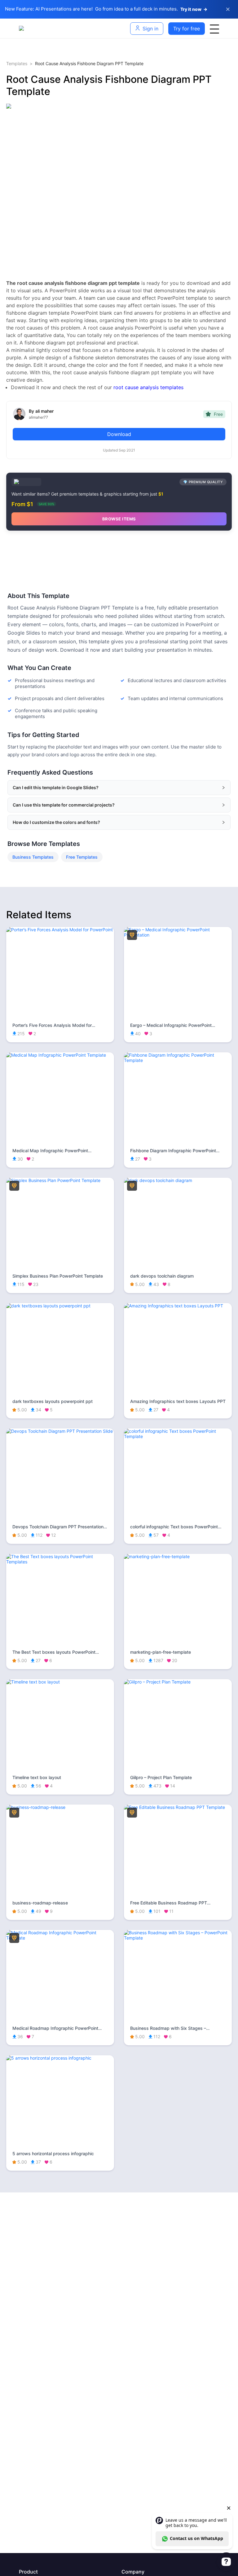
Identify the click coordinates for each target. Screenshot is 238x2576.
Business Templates (33, 857)
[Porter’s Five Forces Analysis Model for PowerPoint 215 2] (60, 930)
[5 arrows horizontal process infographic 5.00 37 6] (60, 2058)
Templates (17, 63)
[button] (119, 788)
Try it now (194, 9)
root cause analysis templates (148, 387)
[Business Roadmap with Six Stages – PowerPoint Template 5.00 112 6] (178, 1938)
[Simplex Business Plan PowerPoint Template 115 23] (60, 1180)
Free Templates (82, 857)
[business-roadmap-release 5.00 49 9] (60, 1807)
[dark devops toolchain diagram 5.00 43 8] (178, 1180)
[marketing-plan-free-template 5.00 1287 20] (178, 1556)
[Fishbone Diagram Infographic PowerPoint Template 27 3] (178, 1060)
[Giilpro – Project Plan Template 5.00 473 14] (178, 1682)
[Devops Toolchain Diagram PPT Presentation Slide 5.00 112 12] (60, 1431)
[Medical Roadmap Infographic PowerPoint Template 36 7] (60, 1938)
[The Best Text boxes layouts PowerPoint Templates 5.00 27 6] (60, 1562)
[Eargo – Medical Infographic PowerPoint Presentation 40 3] (178, 935)
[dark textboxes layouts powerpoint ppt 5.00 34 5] (60, 1306)
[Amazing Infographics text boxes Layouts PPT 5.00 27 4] (178, 1306)
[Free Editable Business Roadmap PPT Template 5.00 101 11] (178, 1807)
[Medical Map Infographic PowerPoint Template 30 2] (60, 1055)
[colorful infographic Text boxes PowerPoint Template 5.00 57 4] (178, 1436)
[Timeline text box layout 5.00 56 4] (60, 1682)
